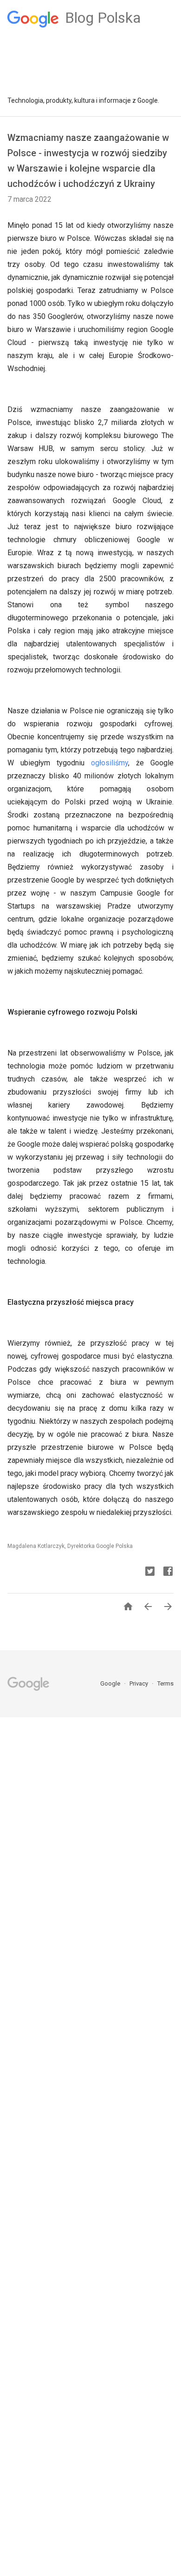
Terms (165, 1683)
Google (111, 1683)
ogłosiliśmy (110, 763)
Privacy (139, 1683)
